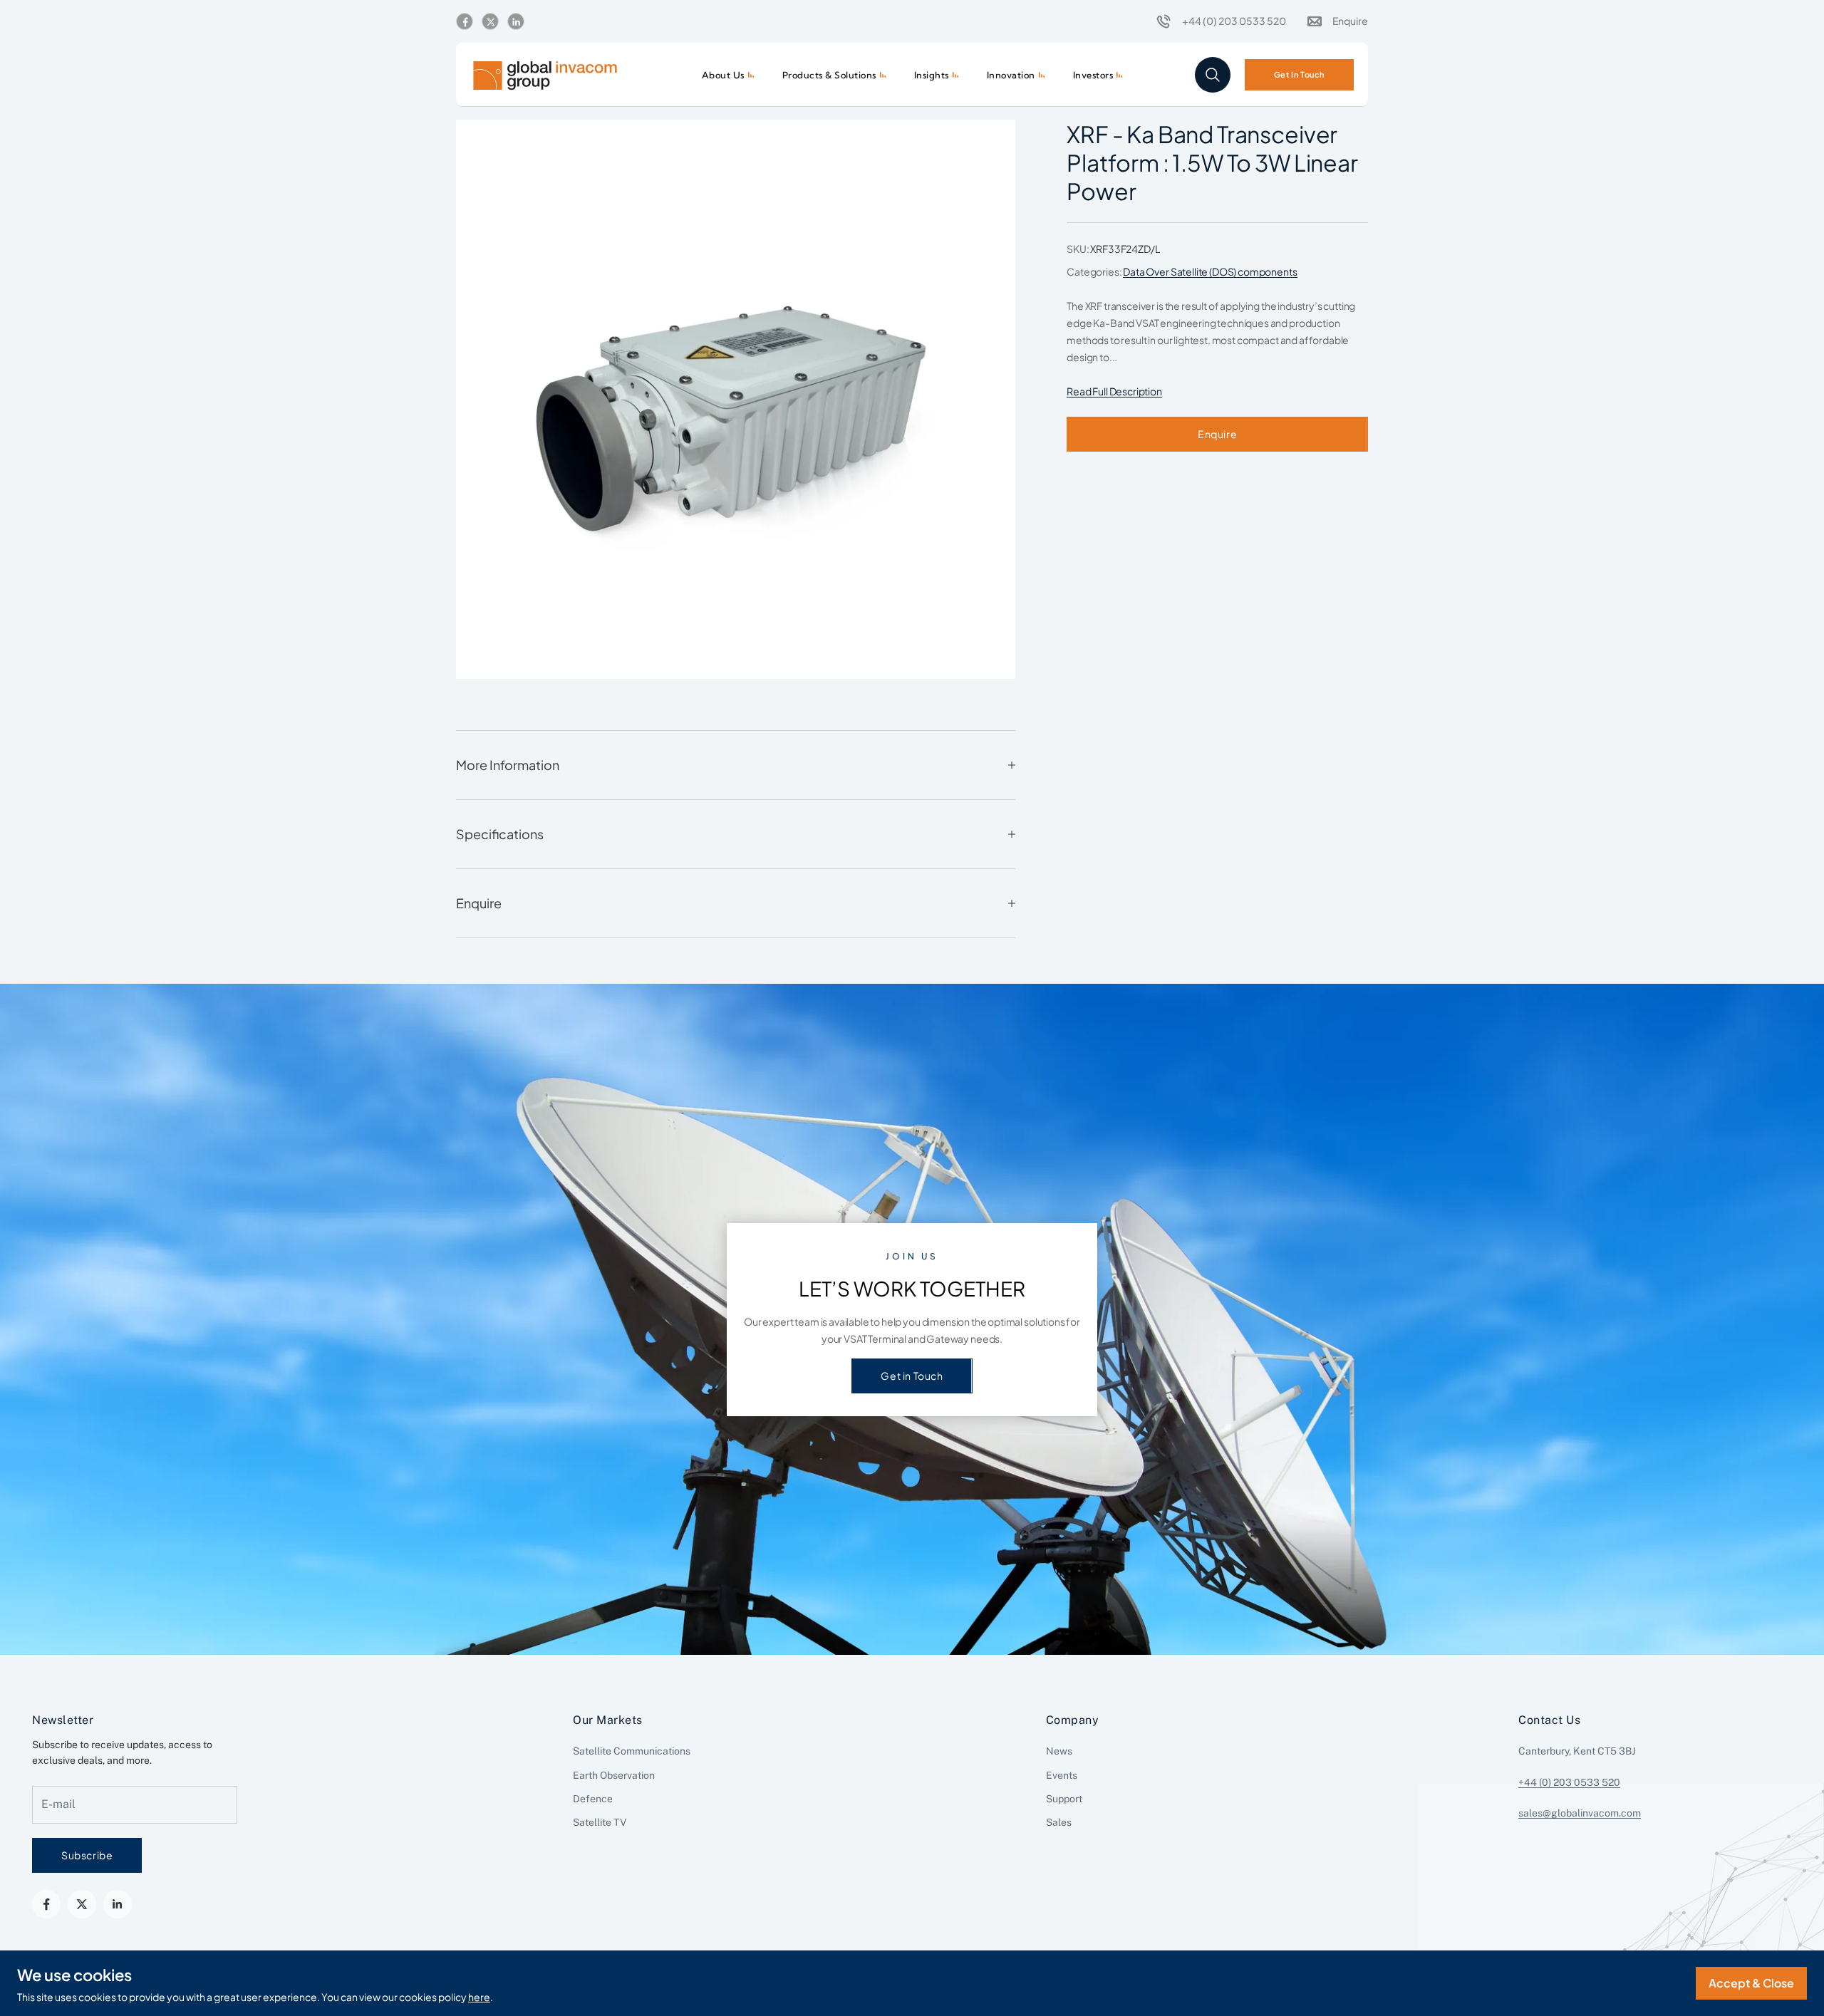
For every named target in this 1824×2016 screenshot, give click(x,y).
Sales (1059, 1822)
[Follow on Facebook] (465, 22)
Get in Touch (912, 1376)
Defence (593, 1799)
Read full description (1114, 391)
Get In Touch (1299, 74)
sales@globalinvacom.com (1580, 1813)
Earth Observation (614, 1775)
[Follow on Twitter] (490, 22)
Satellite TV (600, 1822)
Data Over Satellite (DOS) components (1210, 271)
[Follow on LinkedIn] (516, 22)
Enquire (1217, 434)
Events (1062, 1775)
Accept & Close (1751, 1983)
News (1059, 1751)
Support (1064, 1799)
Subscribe (87, 1855)
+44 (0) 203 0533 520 (1569, 1782)
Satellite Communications (632, 1751)
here (479, 1997)
